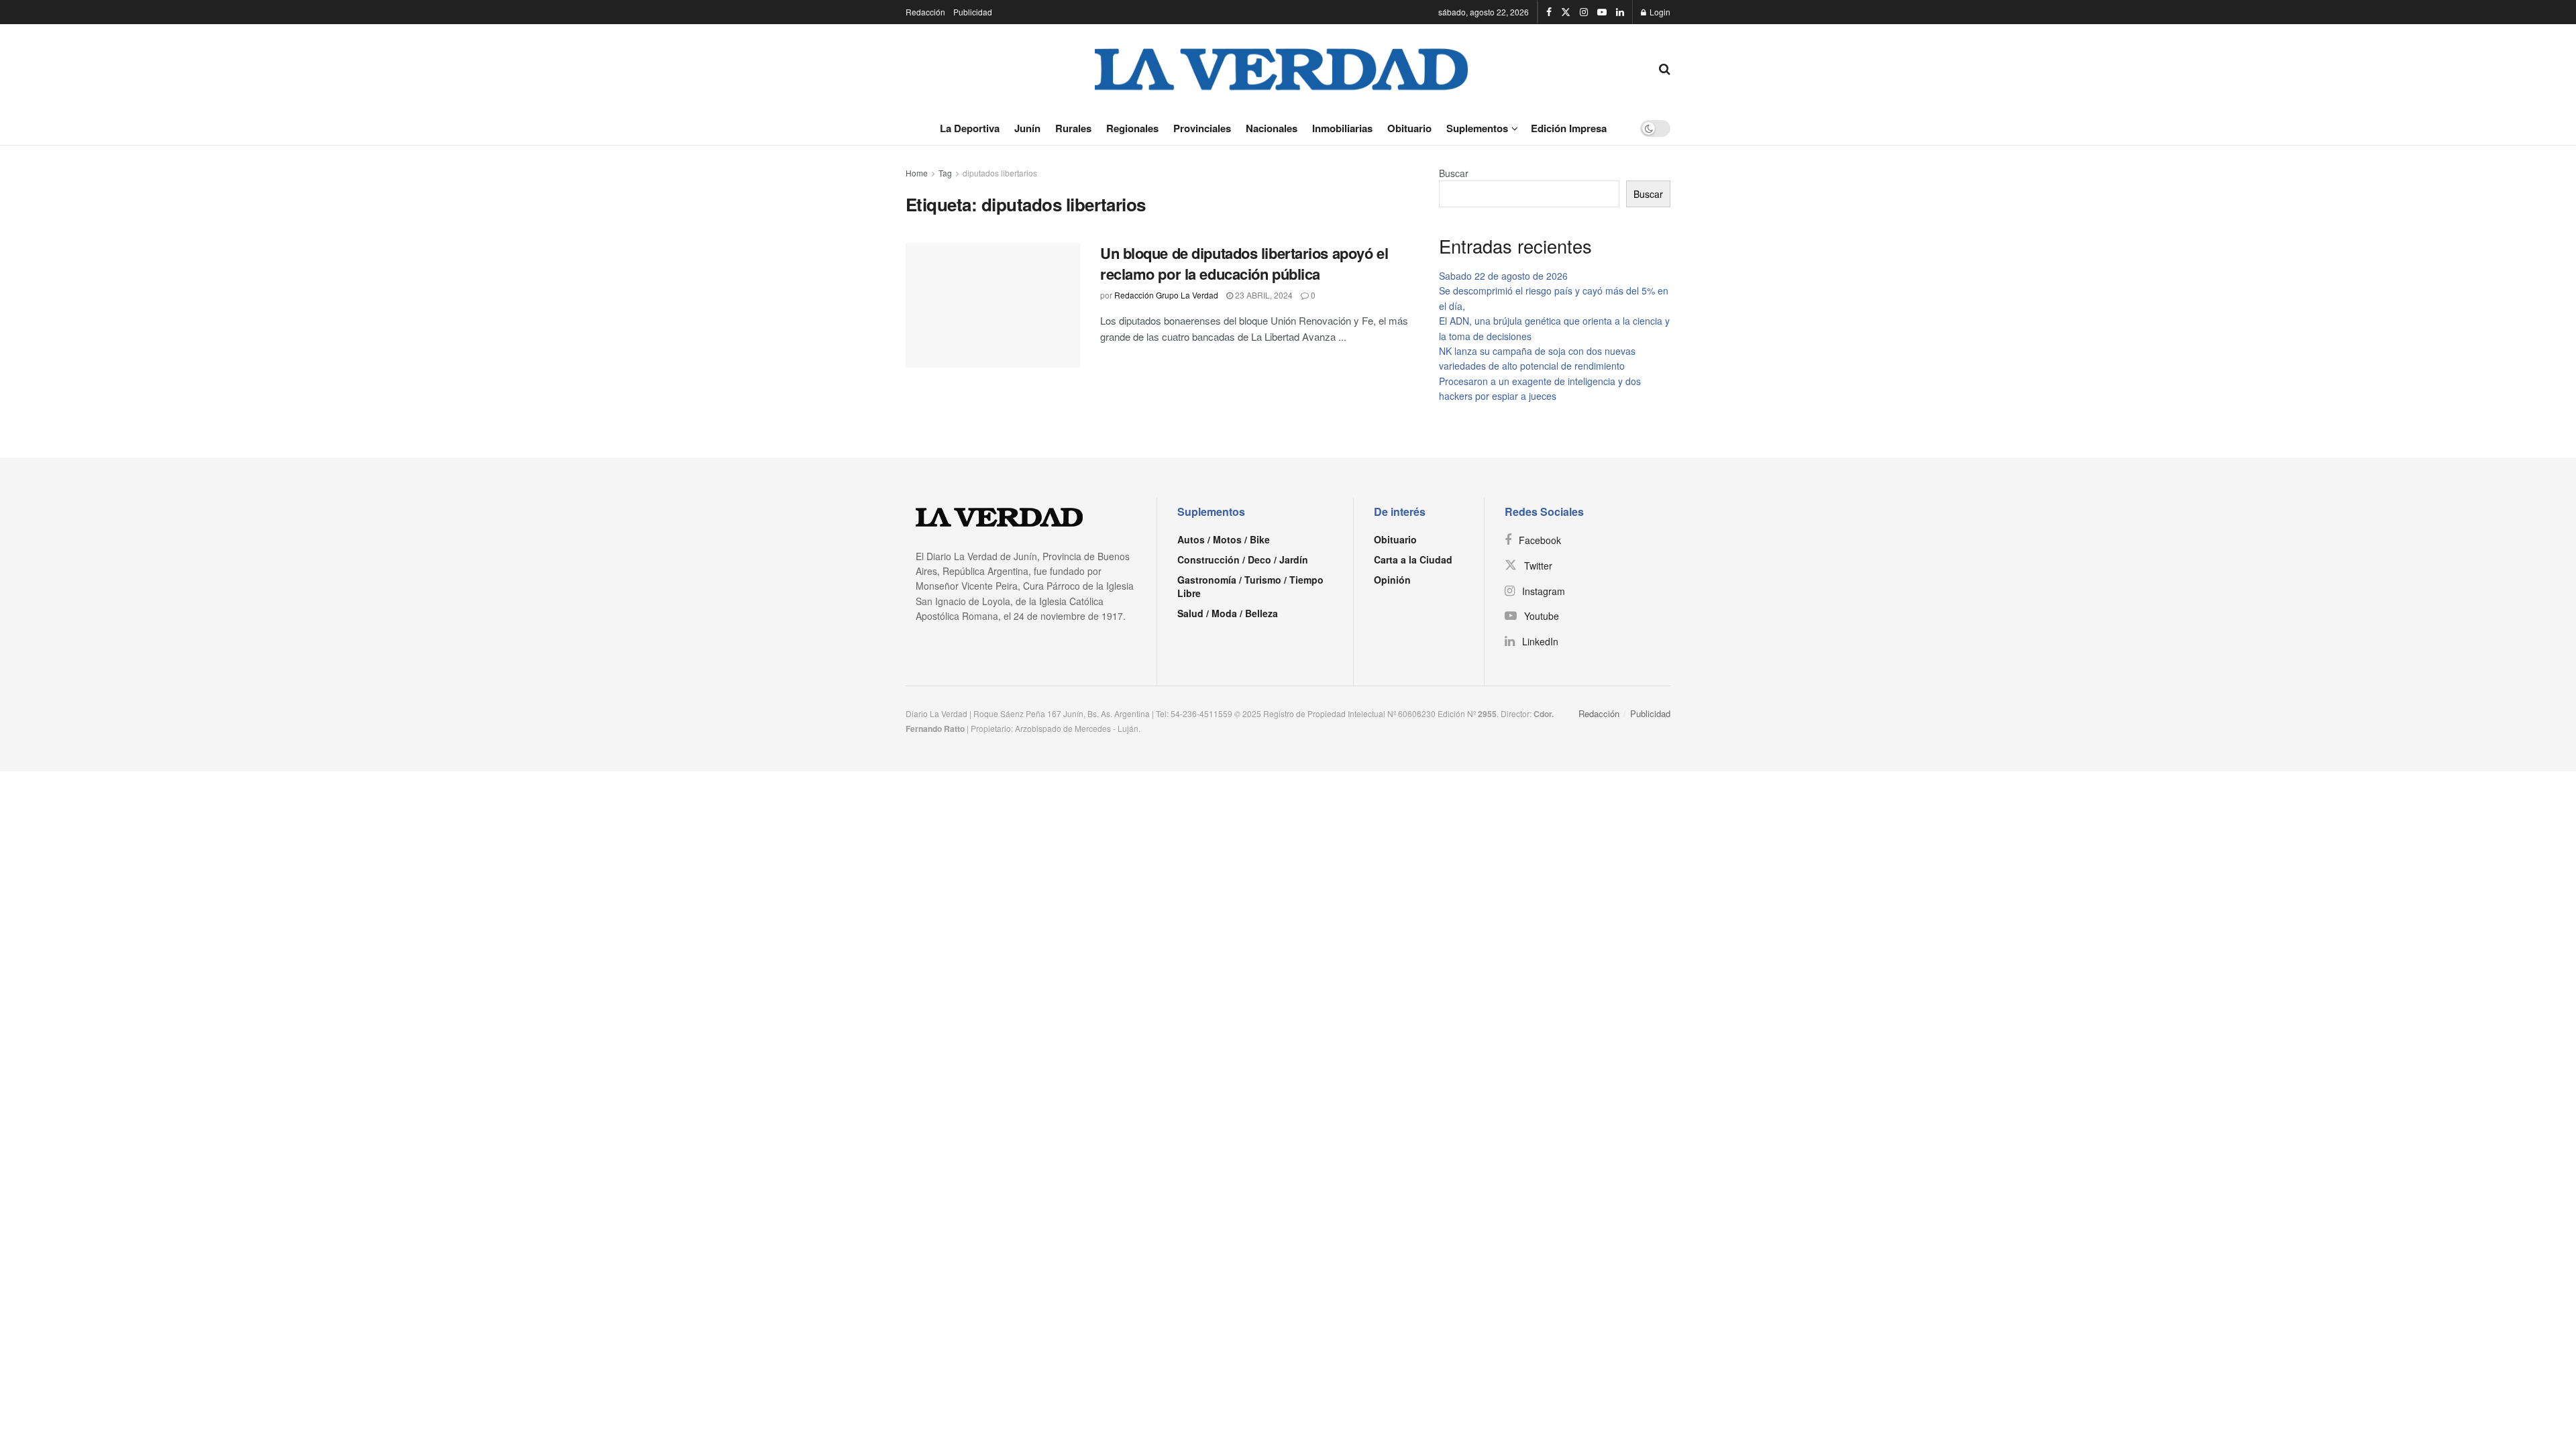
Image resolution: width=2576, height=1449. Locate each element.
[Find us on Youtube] (1602, 12)
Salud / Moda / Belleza (1228, 613)
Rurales (1073, 128)
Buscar (1454, 173)
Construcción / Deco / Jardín (1243, 559)
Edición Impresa (1569, 128)
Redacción (925, 12)
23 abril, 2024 (1263, 295)
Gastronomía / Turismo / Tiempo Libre (1250, 586)
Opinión (1392, 580)
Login (1659, 12)
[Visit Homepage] (1282, 68)
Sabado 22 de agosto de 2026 (1503, 276)
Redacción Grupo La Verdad (1166, 295)
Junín (1027, 128)
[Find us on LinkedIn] (1620, 12)
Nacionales (1272, 128)
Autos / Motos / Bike (1224, 539)
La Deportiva (970, 128)
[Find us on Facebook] (1549, 12)
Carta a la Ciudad (1413, 559)
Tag (945, 173)
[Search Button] (1665, 68)
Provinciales (1202, 128)
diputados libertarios (1000, 173)
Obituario (1409, 128)
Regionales (1132, 128)
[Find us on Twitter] (1566, 12)
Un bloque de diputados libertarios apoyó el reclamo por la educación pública (1244, 263)
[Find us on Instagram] (1584, 12)
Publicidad (973, 12)
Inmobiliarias (1342, 128)
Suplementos (1477, 128)
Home (917, 173)
